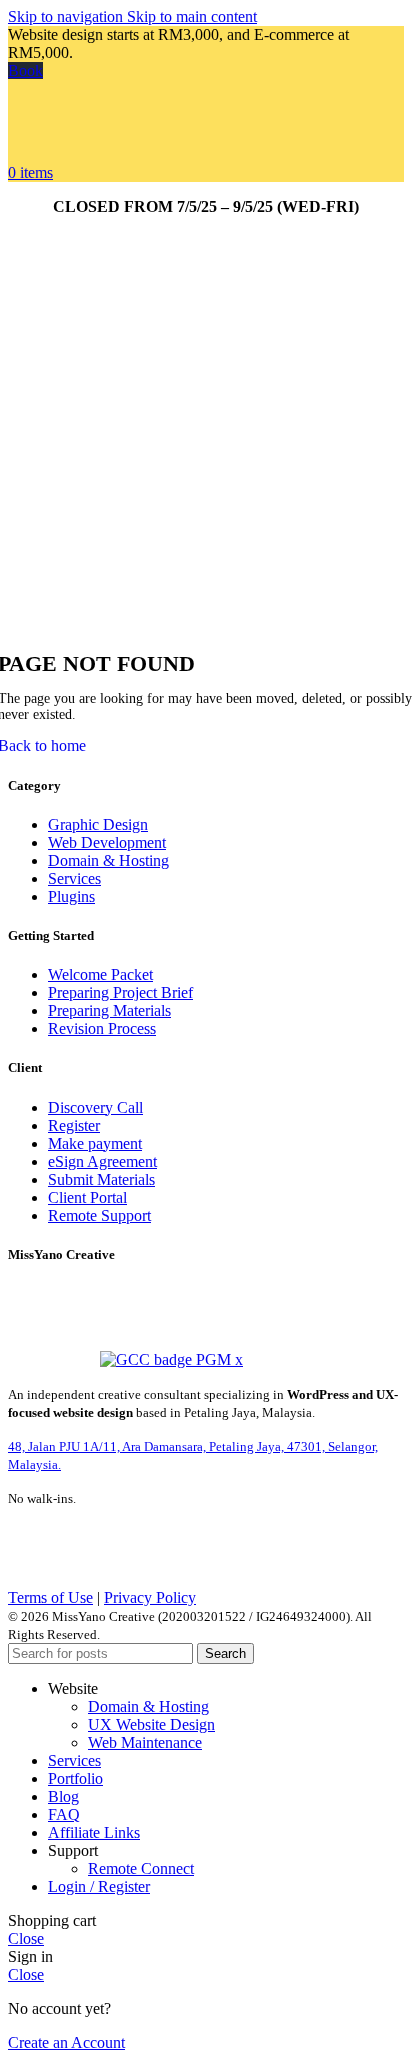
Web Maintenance (145, 1742)
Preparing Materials (109, 1010)
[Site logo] (77, 154)
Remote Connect (141, 1868)
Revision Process (102, 1028)
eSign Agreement (102, 1161)
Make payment (95, 1143)
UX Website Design (151, 1724)
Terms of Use (50, 1597)
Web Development (107, 842)
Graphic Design (98, 824)
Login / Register (99, 1886)
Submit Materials (101, 1179)
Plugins (71, 896)
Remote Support (99, 1215)
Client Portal (87, 1197)
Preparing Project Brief (120, 992)
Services (74, 878)
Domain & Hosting (108, 860)
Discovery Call (95, 1107)
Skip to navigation (67, 16)
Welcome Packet (100, 974)
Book (25, 70)
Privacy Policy (150, 1597)
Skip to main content (192, 16)
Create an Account (66, 2042)
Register (74, 1125)
